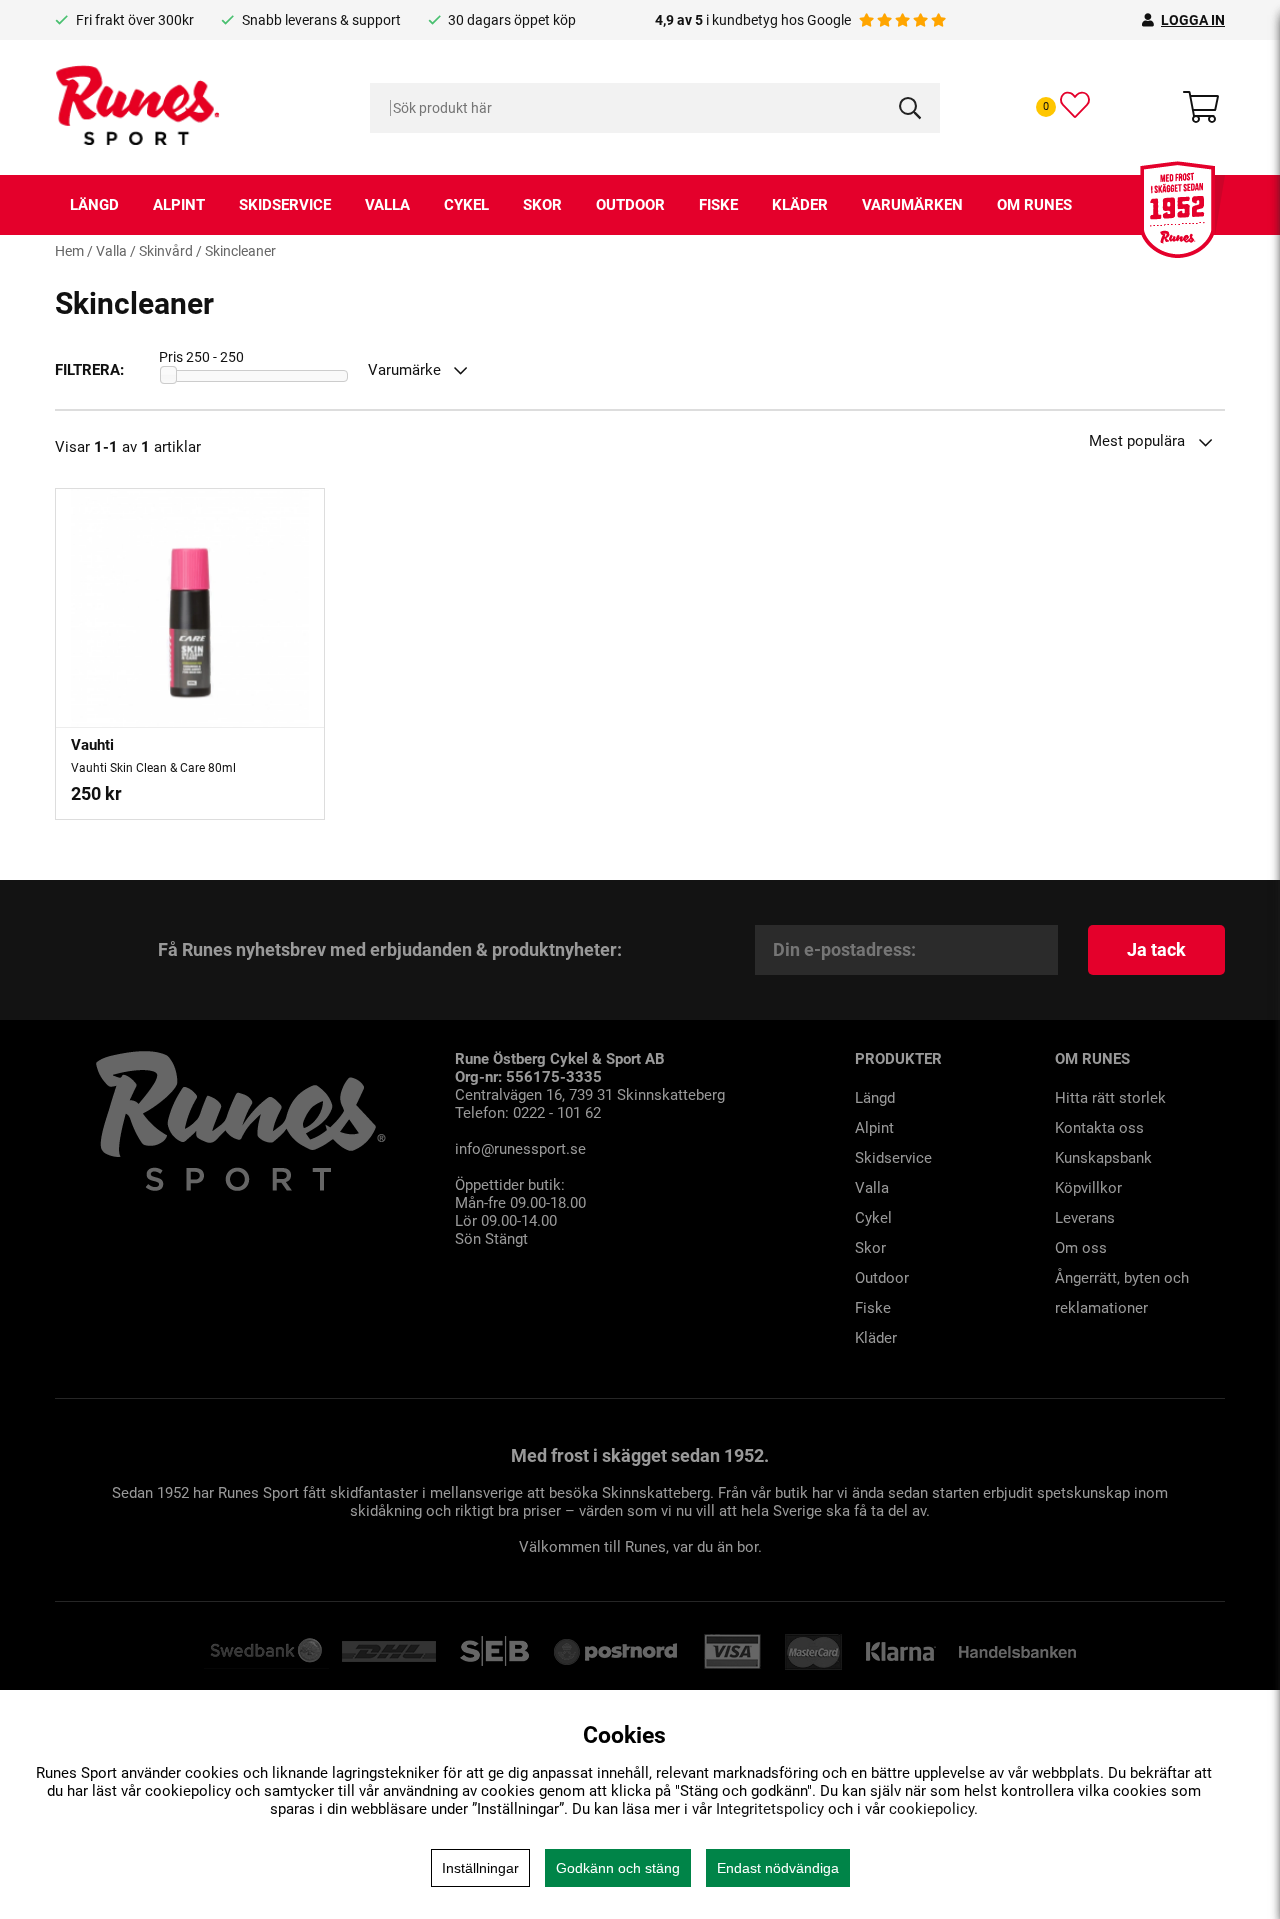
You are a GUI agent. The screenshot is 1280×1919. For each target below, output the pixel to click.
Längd (94, 205)
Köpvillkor (1088, 1188)
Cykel (466, 205)
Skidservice (285, 205)
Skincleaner (240, 251)
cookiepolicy (931, 1809)
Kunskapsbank (1103, 1158)
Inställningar (480, 1868)
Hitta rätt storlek (1110, 1098)
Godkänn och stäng (618, 1868)
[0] (1075, 105)
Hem (69, 251)
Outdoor (630, 205)
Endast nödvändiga (778, 1868)
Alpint (179, 205)
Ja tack (1156, 949)
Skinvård (166, 251)
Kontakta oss (1099, 1128)
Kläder (800, 205)
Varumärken (912, 205)
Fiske (718, 205)
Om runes (1034, 205)
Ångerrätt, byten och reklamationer (1122, 1293)
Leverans (1085, 1218)
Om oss (1081, 1248)
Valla (387, 205)
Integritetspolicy (770, 1809)
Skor (542, 205)
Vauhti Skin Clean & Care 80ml (153, 768)
